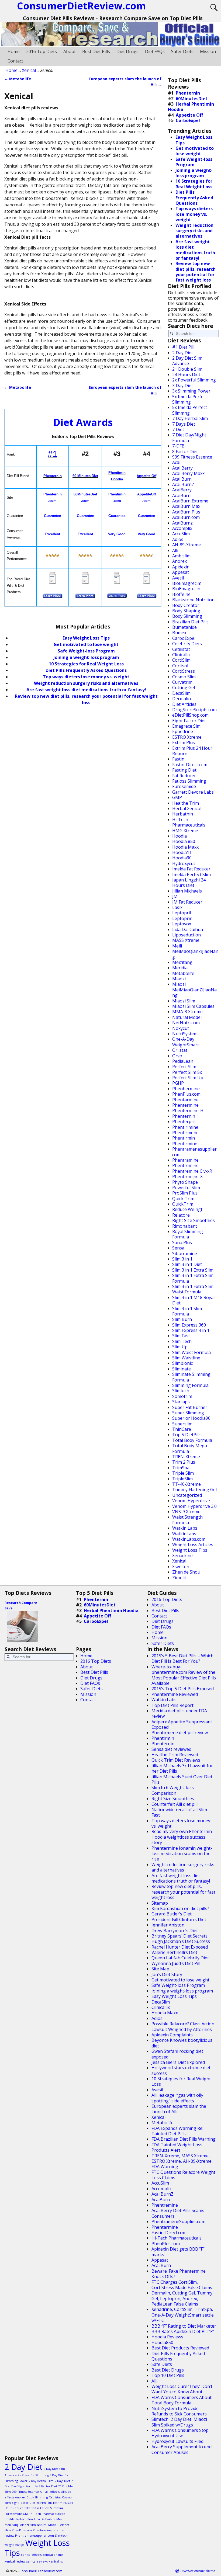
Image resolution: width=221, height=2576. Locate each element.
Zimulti (179, 1578)
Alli (175, 550)
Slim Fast (181, 1336)
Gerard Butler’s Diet (172, 1914)
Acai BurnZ (183, 484)
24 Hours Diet (186, 374)
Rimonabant (185, 1226)
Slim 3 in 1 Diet (187, 1264)
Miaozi (179, 979)
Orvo (177, 1056)
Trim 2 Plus (184, 1462)
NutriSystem (185, 1034)
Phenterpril (184, 1122)
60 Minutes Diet (85, 476)
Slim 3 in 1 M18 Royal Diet (193, 1300)
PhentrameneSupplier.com (178, 2221)
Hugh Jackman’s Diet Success (181, 1941)
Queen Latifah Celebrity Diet (180, 1958)
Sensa (178, 1248)
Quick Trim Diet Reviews (176, 1760)
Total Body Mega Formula (190, 1448)
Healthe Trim (186, 803)
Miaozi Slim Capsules (193, 1006)
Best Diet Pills (96, 51)
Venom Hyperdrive (191, 1501)
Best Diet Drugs (168, 2370)
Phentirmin (184, 1138)
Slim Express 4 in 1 (191, 1330)
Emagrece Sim (186, 726)
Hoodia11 (182, 852)
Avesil (178, 578)
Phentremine (185, 1165)
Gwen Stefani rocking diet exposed (177, 2054)
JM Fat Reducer (187, 902)
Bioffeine (181, 594)
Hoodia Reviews (167, 2337)
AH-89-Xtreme (187, 545)
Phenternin (53, 476)
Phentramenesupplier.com (195, 1152)
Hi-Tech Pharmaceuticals (189, 822)
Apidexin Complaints (172, 2035)
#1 (53, 454)
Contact (15, 61)
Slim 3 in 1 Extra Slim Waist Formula (193, 1289)
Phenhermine (186, 1089)
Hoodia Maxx (185, 847)
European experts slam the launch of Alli (179, 2109)
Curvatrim (182, 682)
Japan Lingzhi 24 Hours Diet (189, 883)
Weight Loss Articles (193, 1544)
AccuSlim (181, 534)
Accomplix (182, 528)
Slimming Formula (190, 1385)
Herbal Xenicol (187, 808)
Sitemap (160, 1903)
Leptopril (182, 913)
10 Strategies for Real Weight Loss (86, 664)
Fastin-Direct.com (190, 765)
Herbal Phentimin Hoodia (191, 107)
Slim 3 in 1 (182, 1259)
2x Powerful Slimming (194, 380)
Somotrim (182, 1396)
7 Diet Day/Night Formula (189, 438)
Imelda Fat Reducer (191, 869)
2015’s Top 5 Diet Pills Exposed (183, 1689)
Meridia (180, 968)
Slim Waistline (186, 1358)
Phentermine (185, 1105)
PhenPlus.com (186, 1094)
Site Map (160, 1969)
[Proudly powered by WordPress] (177, 2571)
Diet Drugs (127, 51)
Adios (178, 539)
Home (14, 51)
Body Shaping (186, 611)
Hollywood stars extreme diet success (181, 2070)
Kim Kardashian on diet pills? (180, 1908)
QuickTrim (183, 1204)
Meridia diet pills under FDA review (179, 1713)
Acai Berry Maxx (188, 473)
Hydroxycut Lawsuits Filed (177, 2441)
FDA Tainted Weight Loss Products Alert (177, 2147)
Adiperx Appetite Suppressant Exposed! (182, 1724)
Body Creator (186, 605)
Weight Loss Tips (190, 1550)
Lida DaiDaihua (188, 929)
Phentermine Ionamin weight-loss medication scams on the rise (182, 1854)
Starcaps (181, 1402)
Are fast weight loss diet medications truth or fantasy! (86, 690)
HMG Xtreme (185, 831)
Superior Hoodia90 (191, 1418)
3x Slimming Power (191, 391)
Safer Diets (182, 51)
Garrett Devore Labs (193, 792)
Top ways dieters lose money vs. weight (86, 677)
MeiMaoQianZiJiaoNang (195, 954)
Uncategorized (187, 1495)
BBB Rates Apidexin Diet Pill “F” (183, 2331)
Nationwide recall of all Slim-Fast (180, 1812)
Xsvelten (181, 1567)
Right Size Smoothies (194, 1220)
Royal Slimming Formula (188, 1234)
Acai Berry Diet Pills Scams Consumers (178, 2213)
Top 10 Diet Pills (168, 2375)
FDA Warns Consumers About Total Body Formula (182, 2400)
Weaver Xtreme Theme (199, 2571)
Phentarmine (185, 1100)
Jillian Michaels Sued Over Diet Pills (182, 1779)
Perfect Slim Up (188, 1078)
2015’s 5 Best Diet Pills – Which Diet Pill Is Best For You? (182, 1658)
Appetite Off (146, 476)
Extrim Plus (184, 742)
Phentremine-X (187, 1176)
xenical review (15, 2561)
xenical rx (56, 2561)
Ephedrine (183, 731)
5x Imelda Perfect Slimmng (190, 410)
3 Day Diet (183, 386)
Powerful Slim (186, 1188)
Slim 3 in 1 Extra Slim (193, 1270)
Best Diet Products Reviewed (180, 2348)
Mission (208, 51)
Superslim (182, 1424)
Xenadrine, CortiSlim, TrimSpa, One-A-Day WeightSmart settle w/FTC (183, 2315)
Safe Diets (162, 2364)
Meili (177, 946)
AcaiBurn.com (186, 517)
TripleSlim (182, 1479)
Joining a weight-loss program (86, 657)
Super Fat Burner (190, 1407)
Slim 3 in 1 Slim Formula (187, 1311)
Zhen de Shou (186, 1572)
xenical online (53, 2555)
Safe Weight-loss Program (178, 1985)
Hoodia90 (182, 858)
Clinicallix (181, 655)
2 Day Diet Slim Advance (187, 361)
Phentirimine (185, 1127)
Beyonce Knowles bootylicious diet (182, 2043)
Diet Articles (184, 704)
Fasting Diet (184, 770)
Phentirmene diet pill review (180, 1733)
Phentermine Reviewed (175, 1694)
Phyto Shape (185, 1182)
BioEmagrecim (187, 583)
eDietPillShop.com (190, 715)
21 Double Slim (187, 369)
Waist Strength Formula (187, 1520)
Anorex (179, 561)
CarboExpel (188, 120)
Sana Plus (182, 1242)
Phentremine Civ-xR (192, 1171)
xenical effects (31, 2555)
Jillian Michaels (187, 891)
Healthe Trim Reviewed (175, 1755)
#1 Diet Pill (183, 347)
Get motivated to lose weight (86, 644)
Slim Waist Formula (191, 1352)
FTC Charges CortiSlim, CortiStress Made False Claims (182, 2285)
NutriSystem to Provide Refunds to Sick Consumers (179, 2411)
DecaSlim (181, 693)
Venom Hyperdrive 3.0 (194, 1506)
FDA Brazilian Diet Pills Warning (184, 2139)
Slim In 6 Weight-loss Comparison (173, 1790)
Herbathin (183, 814)
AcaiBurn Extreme (190, 501)
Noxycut (181, 1028)
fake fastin (32, 2508)
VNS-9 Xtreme (186, 1512)
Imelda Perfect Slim (191, 874)
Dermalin (182, 699)
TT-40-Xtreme (187, 1484)
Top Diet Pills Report (172, 1705)
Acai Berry (182, 468)
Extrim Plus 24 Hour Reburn (192, 751)
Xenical (29, 70)
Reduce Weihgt (187, 1209)
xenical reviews (37, 2561)
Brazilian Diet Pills (190, 622)
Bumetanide (184, 627)
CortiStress (184, 671)
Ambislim (181, 556)
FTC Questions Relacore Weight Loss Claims (183, 2175)
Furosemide (184, 786)
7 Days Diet (184, 424)
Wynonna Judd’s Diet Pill (176, 1963)
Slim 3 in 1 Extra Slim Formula (193, 1278)
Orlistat (180, 1050)
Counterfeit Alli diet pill (175, 1804)
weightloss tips (14, 2545)
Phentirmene (185, 1133)
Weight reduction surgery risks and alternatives (86, 683)
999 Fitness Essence (192, 457)
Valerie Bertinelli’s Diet (174, 1952)
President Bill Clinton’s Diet (179, 1919)
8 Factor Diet (185, 452)
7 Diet (178, 429)
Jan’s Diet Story (167, 1974)
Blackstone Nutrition (193, 600)
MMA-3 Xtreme (187, 1012)
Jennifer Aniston (168, 1925)
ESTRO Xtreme (187, 737)
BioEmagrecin (186, 589)
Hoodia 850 (184, 841)
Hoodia (179, 836)
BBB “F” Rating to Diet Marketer (184, 2326)
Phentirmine (185, 1144)
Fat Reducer (184, 776)
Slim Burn (182, 1319)
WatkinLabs (184, 1534)
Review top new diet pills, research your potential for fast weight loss (196, 272)
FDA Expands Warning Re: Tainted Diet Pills (177, 2131)
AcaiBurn (181, 495)
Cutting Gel (184, 688)
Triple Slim (183, 1473)
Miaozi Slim (184, 1001)
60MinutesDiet (192, 99)
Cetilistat (181, 649)
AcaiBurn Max (186, 506)
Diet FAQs (155, 51)
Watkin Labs (185, 1528)
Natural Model (187, 1017)
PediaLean (183, 1061)
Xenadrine (182, 1556)
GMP (177, 797)
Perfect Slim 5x (187, 1072)
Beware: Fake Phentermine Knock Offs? (179, 2274)
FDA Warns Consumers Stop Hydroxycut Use (180, 2433)
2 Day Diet (183, 353)
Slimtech (181, 1391)
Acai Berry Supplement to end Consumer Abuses (182, 2449)
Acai (176, 462)
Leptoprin (182, 918)
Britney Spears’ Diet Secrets (179, 1936)
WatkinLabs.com (189, 1539)
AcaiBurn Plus (186, 512)
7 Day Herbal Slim (190, 418)
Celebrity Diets (187, 644)
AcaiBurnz (182, 523)
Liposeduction (187, 935)
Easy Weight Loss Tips (86, 638)
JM (175, 896)
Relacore (181, 1215)
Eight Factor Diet (189, 721)
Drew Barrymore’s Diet (175, 1931)
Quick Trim (183, 1199)
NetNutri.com (186, 1023)
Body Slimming (187, 616)
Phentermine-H (188, 1110)
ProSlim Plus (185, 1193)
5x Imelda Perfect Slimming (190, 399)
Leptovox (182, 924)
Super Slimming (188, 1413)
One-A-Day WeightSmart (186, 1042)
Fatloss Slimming (189, 781)
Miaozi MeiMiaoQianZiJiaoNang (194, 990)
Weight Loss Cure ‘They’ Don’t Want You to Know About (182, 2389)
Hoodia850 (162, 2342)
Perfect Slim (184, 1067)
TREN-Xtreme (186, 1457)
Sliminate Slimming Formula (191, 1377)
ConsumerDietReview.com (41, 2571)
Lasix (177, 907)
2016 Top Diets (42, 51)
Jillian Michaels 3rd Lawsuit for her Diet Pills (182, 1768)
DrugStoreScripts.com (194, 710)
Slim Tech (182, 1341)
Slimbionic (182, 1363)
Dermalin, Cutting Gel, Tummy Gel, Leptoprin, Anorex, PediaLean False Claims (182, 2298)
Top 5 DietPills (187, 1435)
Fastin (178, 759)
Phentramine (185, 1160)
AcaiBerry (182, 490)
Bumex (179, 633)
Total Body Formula (192, 1440)
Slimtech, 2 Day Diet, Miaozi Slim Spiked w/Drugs (179, 2422)
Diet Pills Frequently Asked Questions (86, 670)
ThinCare (182, 1429)
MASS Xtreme (186, 940)
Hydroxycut (184, 863)
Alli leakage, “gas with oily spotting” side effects (177, 2098)
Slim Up (180, 1347)
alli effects (52, 2492)
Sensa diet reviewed (171, 1749)
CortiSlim (181, 660)
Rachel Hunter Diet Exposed (180, 1947)
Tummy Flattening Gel (194, 1490)
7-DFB (178, 446)
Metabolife (18, 79)
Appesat (181, 572)
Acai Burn (182, 479)
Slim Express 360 (189, 1325)
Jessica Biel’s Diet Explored (178, 2062)
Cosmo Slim (184, 677)
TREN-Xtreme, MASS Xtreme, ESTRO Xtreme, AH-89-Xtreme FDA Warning (182, 2161)
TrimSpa (181, 1468)
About (70, 51)
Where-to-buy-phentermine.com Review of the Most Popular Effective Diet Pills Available (184, 1675)
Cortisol (180, 666)
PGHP (178, 1083)
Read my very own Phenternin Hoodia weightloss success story (182, 1837)
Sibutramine (185, 1254)
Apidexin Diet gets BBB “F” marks (178, 2252)
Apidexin (181, 567)
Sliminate (182, 1369)
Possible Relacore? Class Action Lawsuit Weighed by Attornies (183, 2026)
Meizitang (182, 962)
